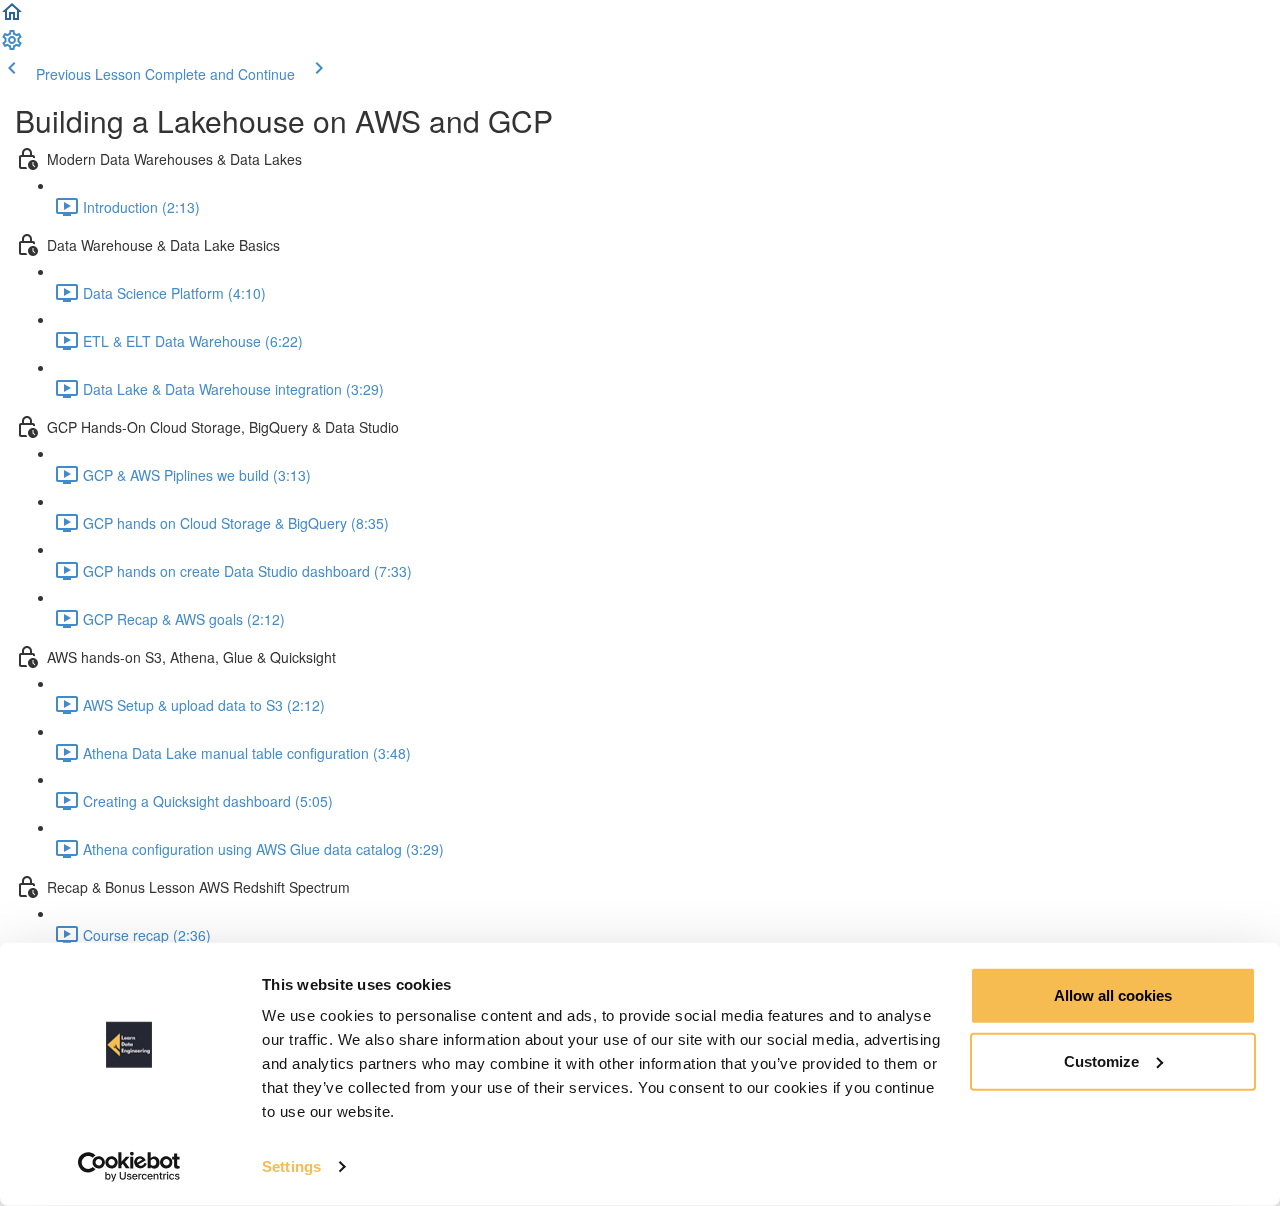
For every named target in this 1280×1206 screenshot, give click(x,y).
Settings (291, 1166)
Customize (1101, 1060)
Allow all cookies (1113, 995)
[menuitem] (12, 46)
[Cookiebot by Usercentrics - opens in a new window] (129, 1167)
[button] (12, 18)
